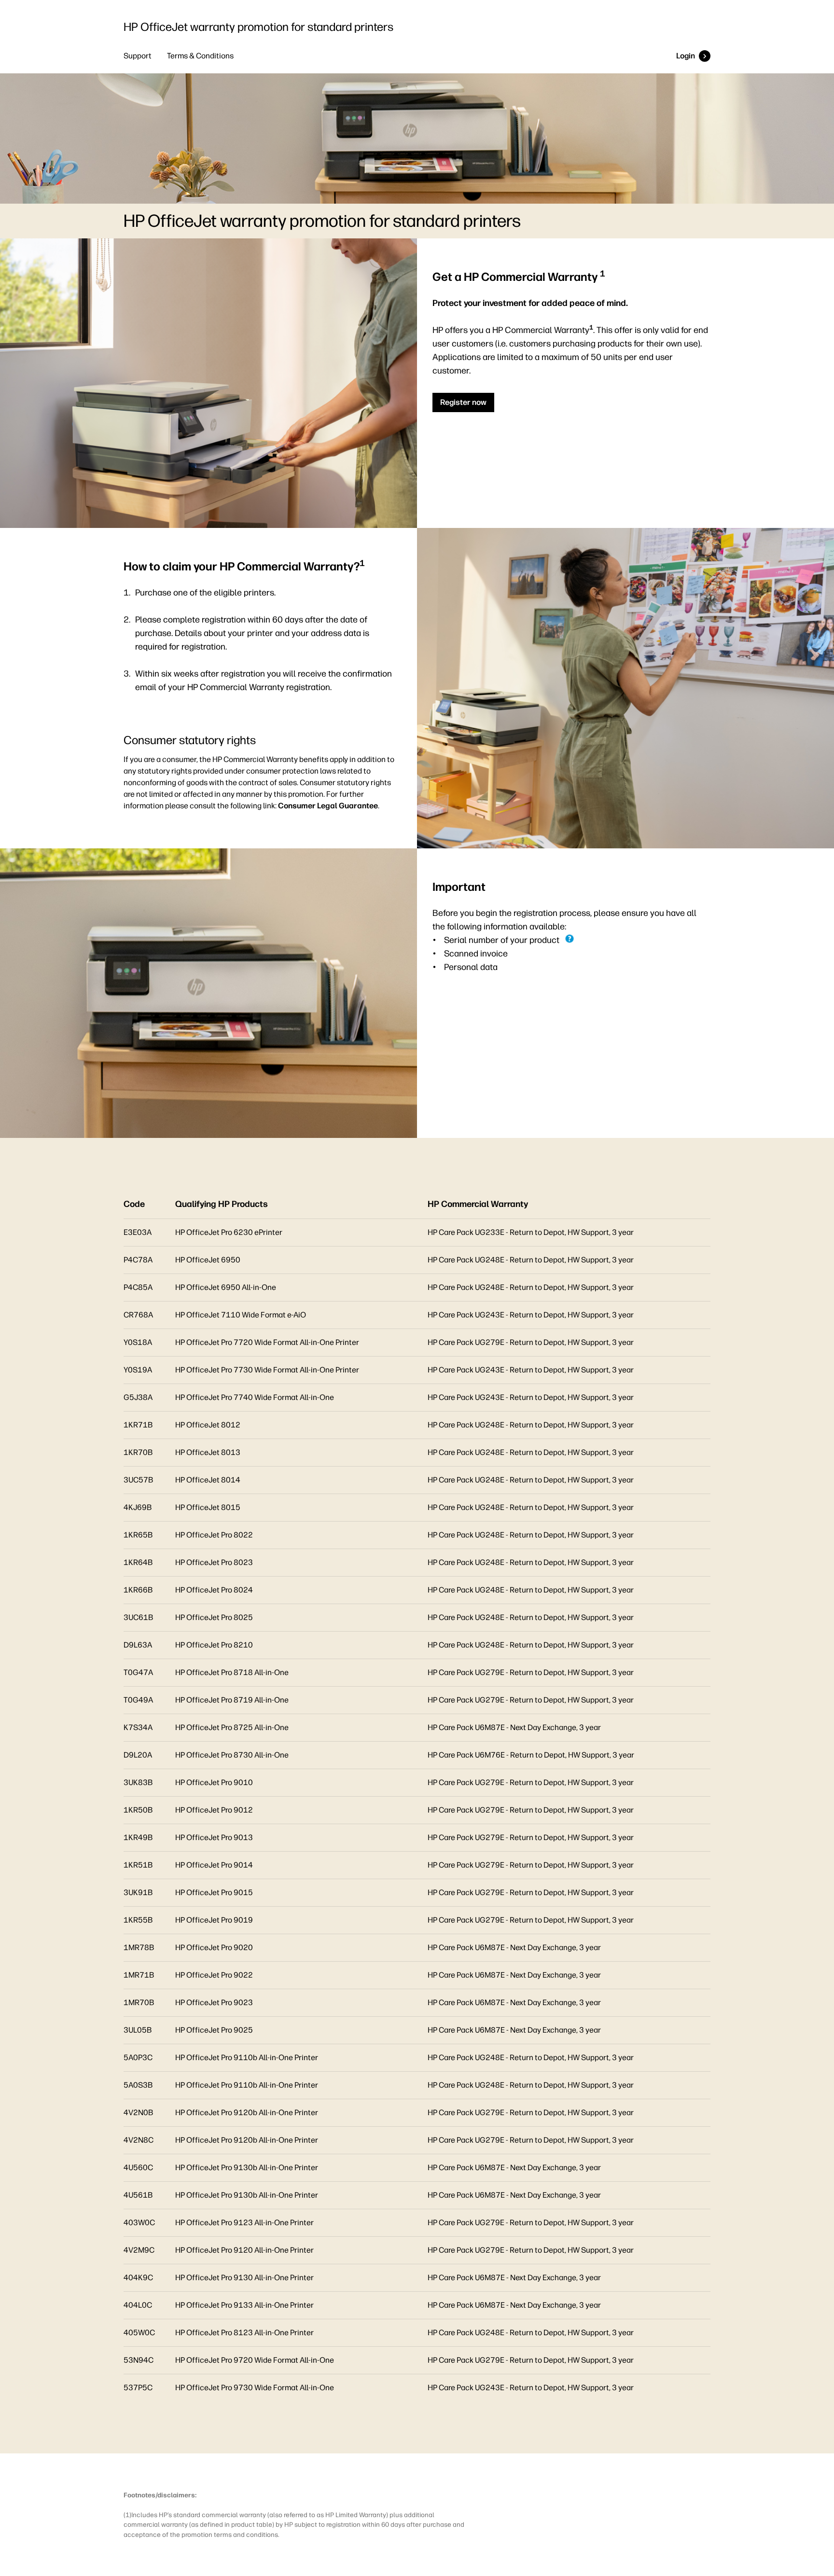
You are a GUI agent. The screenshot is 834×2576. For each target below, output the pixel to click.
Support (138, 56)
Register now (463, 402)
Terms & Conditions (200, 56)
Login (686, 56)
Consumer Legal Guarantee (328, 806)
